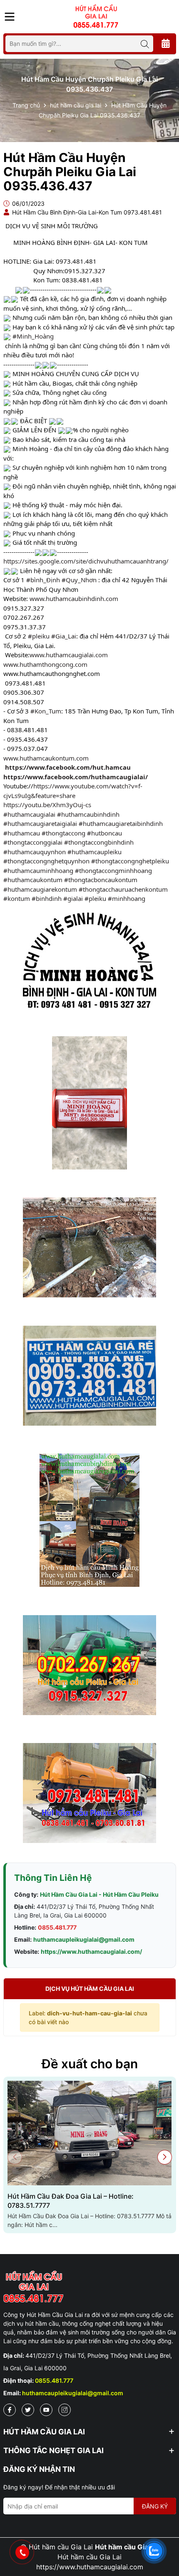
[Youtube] (46, 2410)
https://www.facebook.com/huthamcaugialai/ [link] (76, 777)
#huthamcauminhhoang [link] (38, 870)
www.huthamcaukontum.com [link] (46, 758)
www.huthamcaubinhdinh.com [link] (74, 598)
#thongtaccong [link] (63, 833)
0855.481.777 (57, 1927)
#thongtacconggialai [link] (33, 842)
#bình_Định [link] (43, 580)
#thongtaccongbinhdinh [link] (99, 842)
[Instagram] (65, 2410)
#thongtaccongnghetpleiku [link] (130, 861)
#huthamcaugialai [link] (29, 814)
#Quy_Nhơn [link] (79, 580)
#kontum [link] (17, 898)
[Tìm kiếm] (145, 44)
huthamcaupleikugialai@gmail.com (84, 1939)
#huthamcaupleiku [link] (94, 852)
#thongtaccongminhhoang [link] (113, 870)
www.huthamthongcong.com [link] (45, 664)
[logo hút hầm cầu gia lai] (90, 2287)
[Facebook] (10, 2410)
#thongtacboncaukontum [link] (101, 880)
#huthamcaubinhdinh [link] (88, 814)
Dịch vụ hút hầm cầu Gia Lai (90, 1989)
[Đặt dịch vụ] (166, 44)
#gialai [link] (73, 898)
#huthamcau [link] (22, 833)
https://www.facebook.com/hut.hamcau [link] (68, 767)
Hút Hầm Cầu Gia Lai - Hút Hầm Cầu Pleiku (99, 1894)
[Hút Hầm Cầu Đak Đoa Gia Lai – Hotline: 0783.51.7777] (90, 2133)
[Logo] (96, 16)
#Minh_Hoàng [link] (33, 336)
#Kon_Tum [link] (46, 711)
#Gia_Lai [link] (64, 636)
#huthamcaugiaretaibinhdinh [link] (121, 823)
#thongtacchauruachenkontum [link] (123, 889)
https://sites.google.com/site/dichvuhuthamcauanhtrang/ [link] (86, 561)
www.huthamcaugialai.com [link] (69, 655)
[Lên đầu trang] (164, 2526)
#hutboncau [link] (104, 833)
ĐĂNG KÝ (155, 2506)
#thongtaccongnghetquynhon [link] (46, 861)
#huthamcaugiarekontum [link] (40, 889)
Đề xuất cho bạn (90, 2064)
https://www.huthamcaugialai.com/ (91, 1951)
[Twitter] (28, 2410)
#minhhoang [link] (127, 898)
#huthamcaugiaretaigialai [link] (40, 823)
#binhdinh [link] (47, 898)
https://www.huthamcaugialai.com (90, 2567)
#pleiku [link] (39, 636)
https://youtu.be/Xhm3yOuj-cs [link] (47, 805)
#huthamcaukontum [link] (33, 880)
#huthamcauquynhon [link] (35, 852)
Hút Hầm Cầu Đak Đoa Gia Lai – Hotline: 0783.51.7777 (71, 2201)
